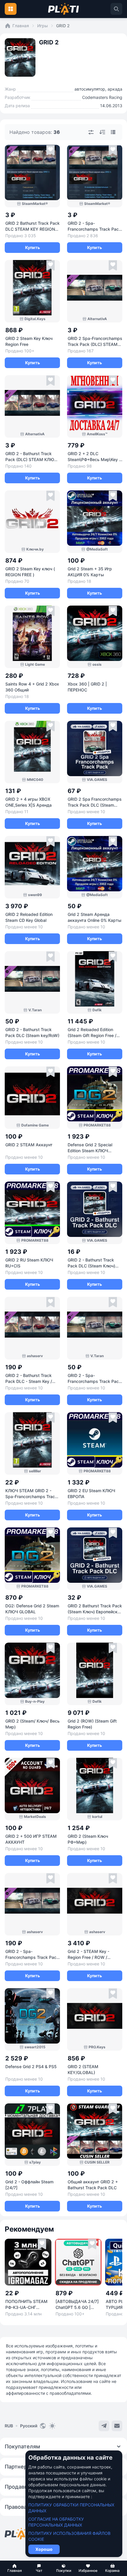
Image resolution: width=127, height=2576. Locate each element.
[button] (15, 2568)
